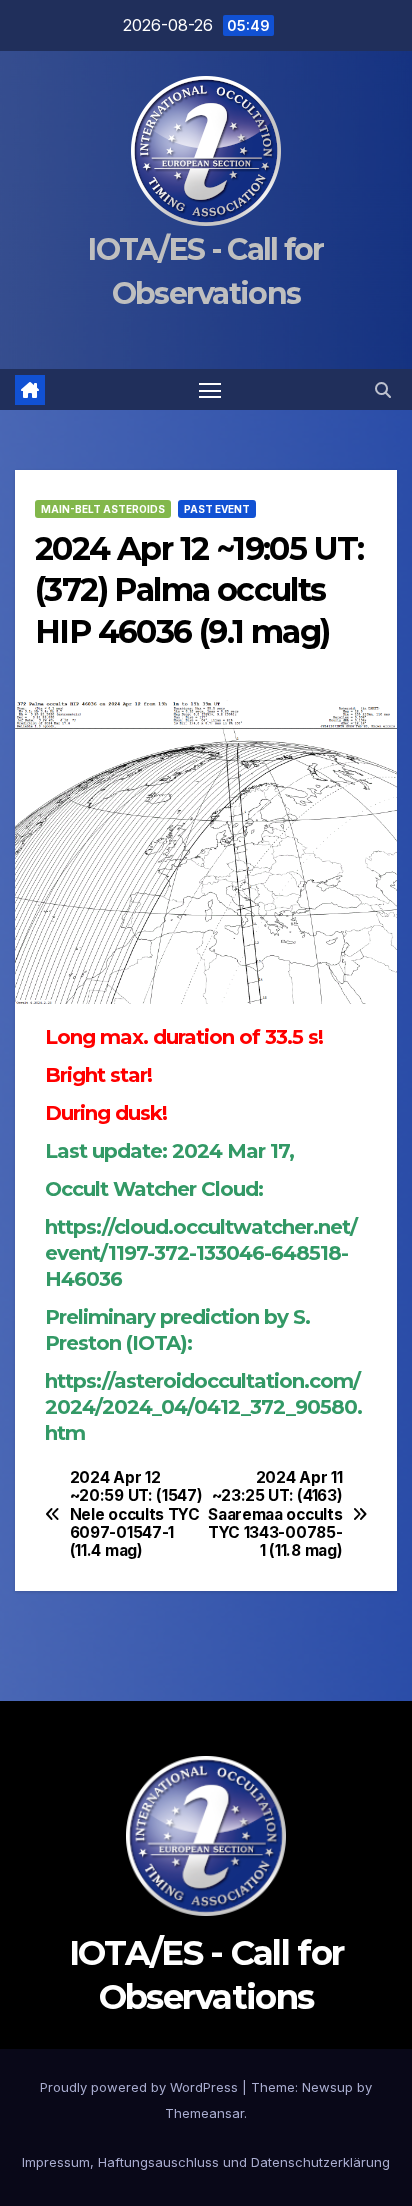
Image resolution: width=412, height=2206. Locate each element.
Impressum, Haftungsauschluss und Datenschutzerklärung (206, 2162)
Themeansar (204, 2113)
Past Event (217, 509)
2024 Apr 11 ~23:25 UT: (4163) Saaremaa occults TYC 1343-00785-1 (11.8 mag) (275, 1515)
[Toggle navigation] (210, 390)
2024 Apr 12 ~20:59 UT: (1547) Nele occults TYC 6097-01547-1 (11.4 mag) (136, 1515)
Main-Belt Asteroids (103, 509)
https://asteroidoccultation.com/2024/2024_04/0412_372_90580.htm (203, 1407)
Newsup (327, 2087)
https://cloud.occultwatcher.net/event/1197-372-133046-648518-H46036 (201, 1253)
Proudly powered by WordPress (141, 2087)
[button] (383, 390)
